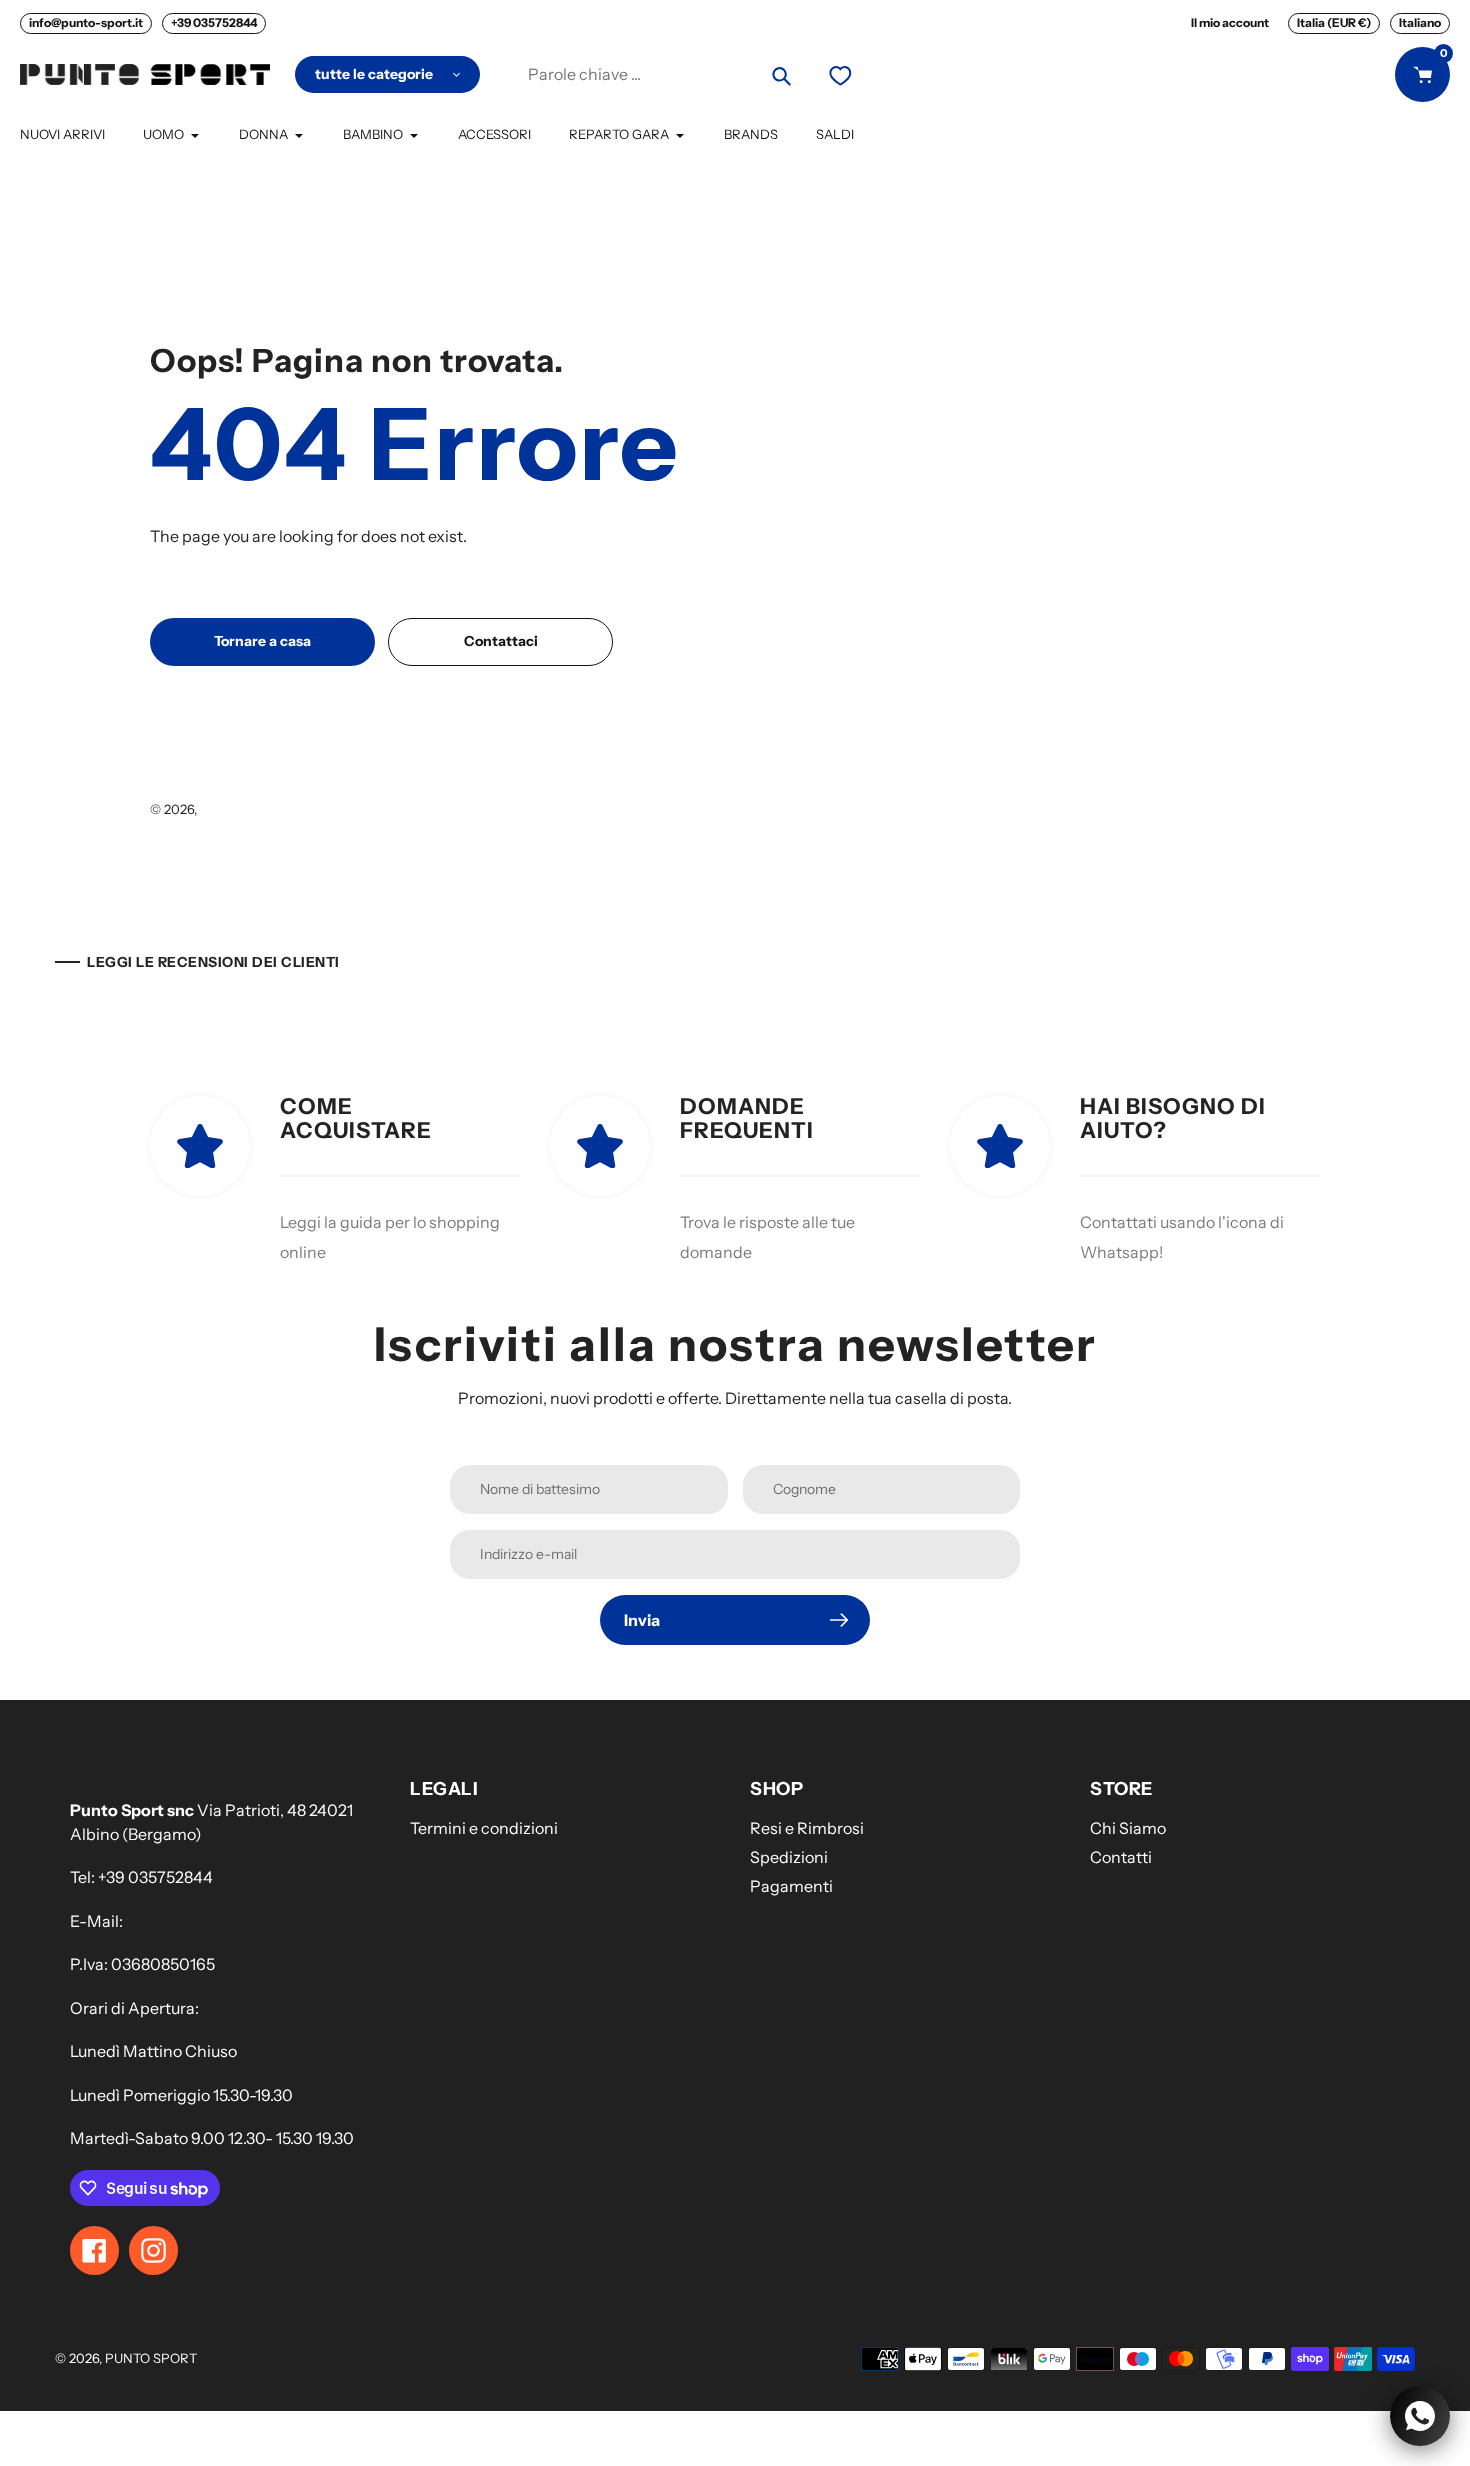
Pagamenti (791, 1886)
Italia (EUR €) (1334, 22)
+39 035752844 (214, 22)
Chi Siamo (1128, 1828)
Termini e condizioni (484, 1828)
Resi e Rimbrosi (807, 1828)
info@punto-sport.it (86, 22)
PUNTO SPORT (246, 809)
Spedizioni (789, 1857)
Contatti (1121, 1857)
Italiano (1420, 22)
